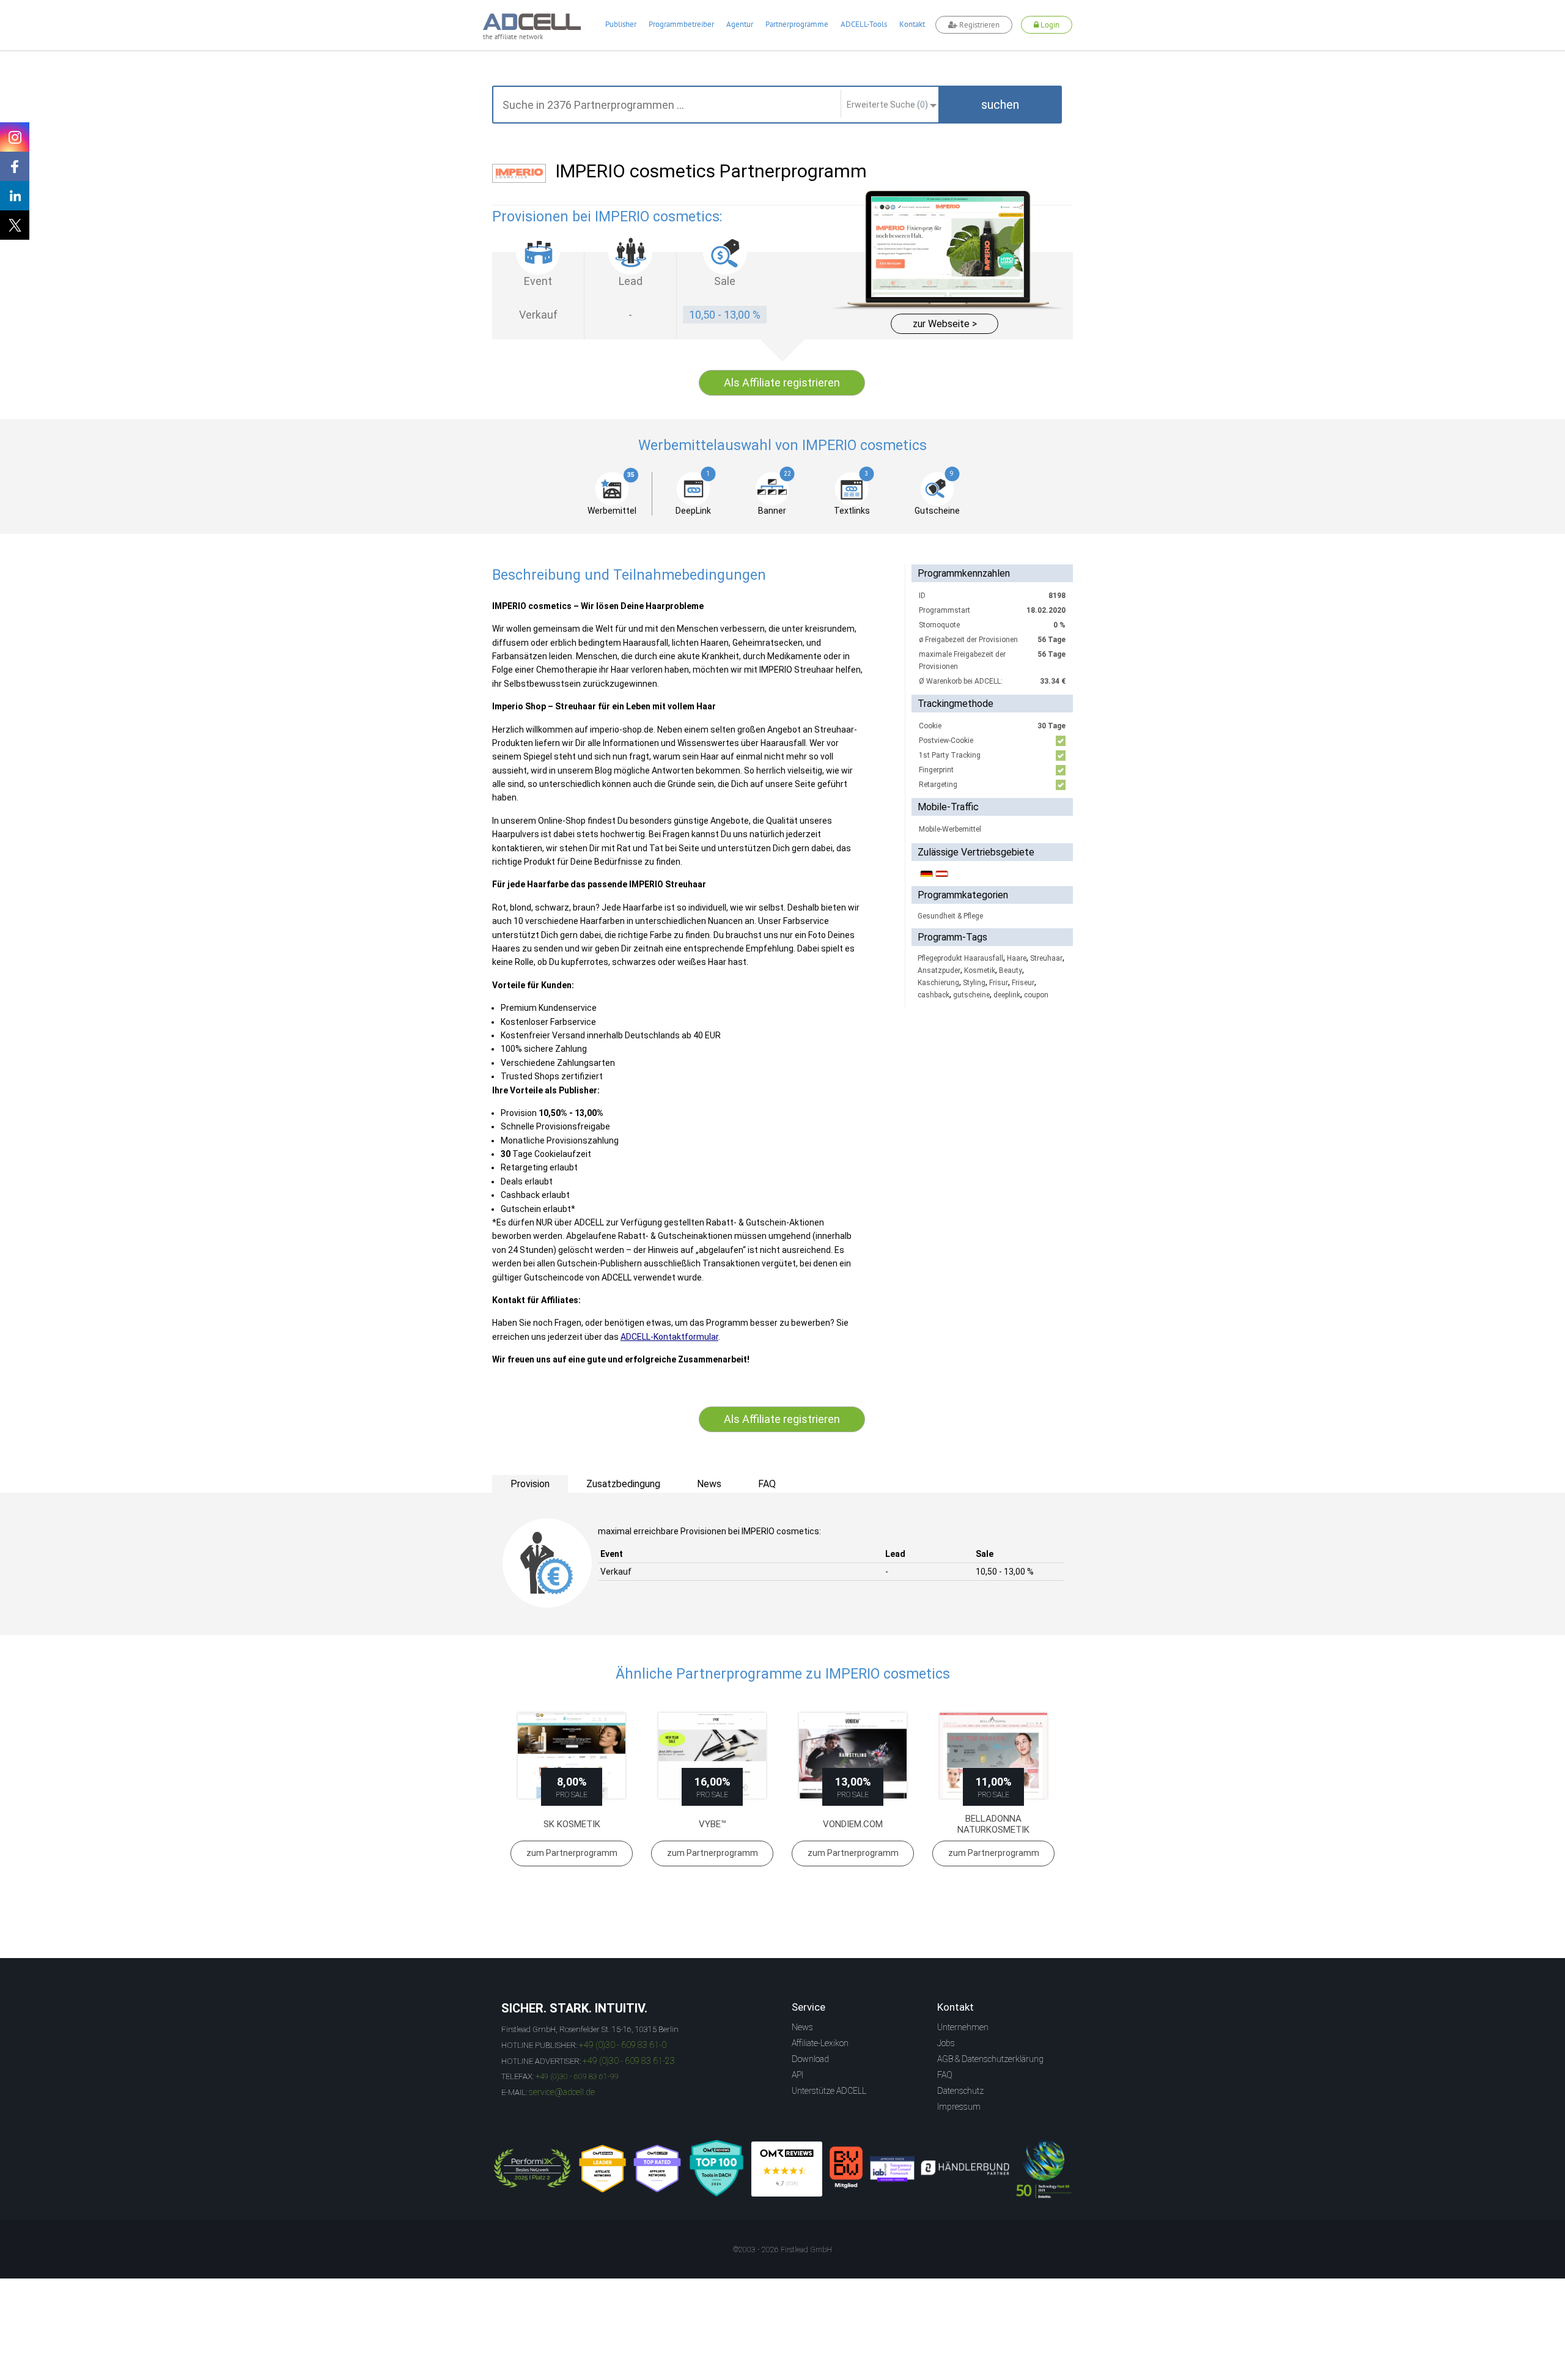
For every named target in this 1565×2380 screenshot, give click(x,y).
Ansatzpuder (939, 970)
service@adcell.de (562, 2092)
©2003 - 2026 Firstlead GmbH (782, 2250)
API (797, 2075)
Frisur (999, 983)
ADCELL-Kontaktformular (669, 1337)
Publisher (621, 24)
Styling (974, 983)
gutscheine (971, 995)
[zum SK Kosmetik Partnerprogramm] (572, 1756)
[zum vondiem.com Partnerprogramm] (853, 1756)
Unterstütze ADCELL (829, 2091)
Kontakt (912, 24)
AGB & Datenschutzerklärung (990, 2059)
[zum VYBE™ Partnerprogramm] (712, 1756)
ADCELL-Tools (864, 24)
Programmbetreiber (681, 24)
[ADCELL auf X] (15, 225)
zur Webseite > (945, 324)
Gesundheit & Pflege (950, 916)
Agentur (740, 24)
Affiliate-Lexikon (820, 2043)
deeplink (1007, 995)
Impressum (959, 2107)
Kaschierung (938, 983)
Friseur (1023, 983)
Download (810, 2059)
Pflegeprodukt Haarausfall (960, 958)
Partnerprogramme (797, 24)
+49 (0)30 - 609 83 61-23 (629, 2061)
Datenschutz (960, 2091)
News (802, 2027)
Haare (1017, 958)
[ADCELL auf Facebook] (15, 166)
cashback (933, 995)
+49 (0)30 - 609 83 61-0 (623, 2045)
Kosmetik (980, 970)
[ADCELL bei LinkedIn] (15, 196)
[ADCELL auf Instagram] (15, 137)
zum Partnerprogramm (572, 1853)
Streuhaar (1046, 958)
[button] (1000, 105)
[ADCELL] (787, 2169)
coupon (1036, 995)
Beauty (1011, 970)
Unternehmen (963, 2027)
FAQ (945, 2075)
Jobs (946, 2043)
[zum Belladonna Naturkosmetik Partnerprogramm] (993, 1756)
